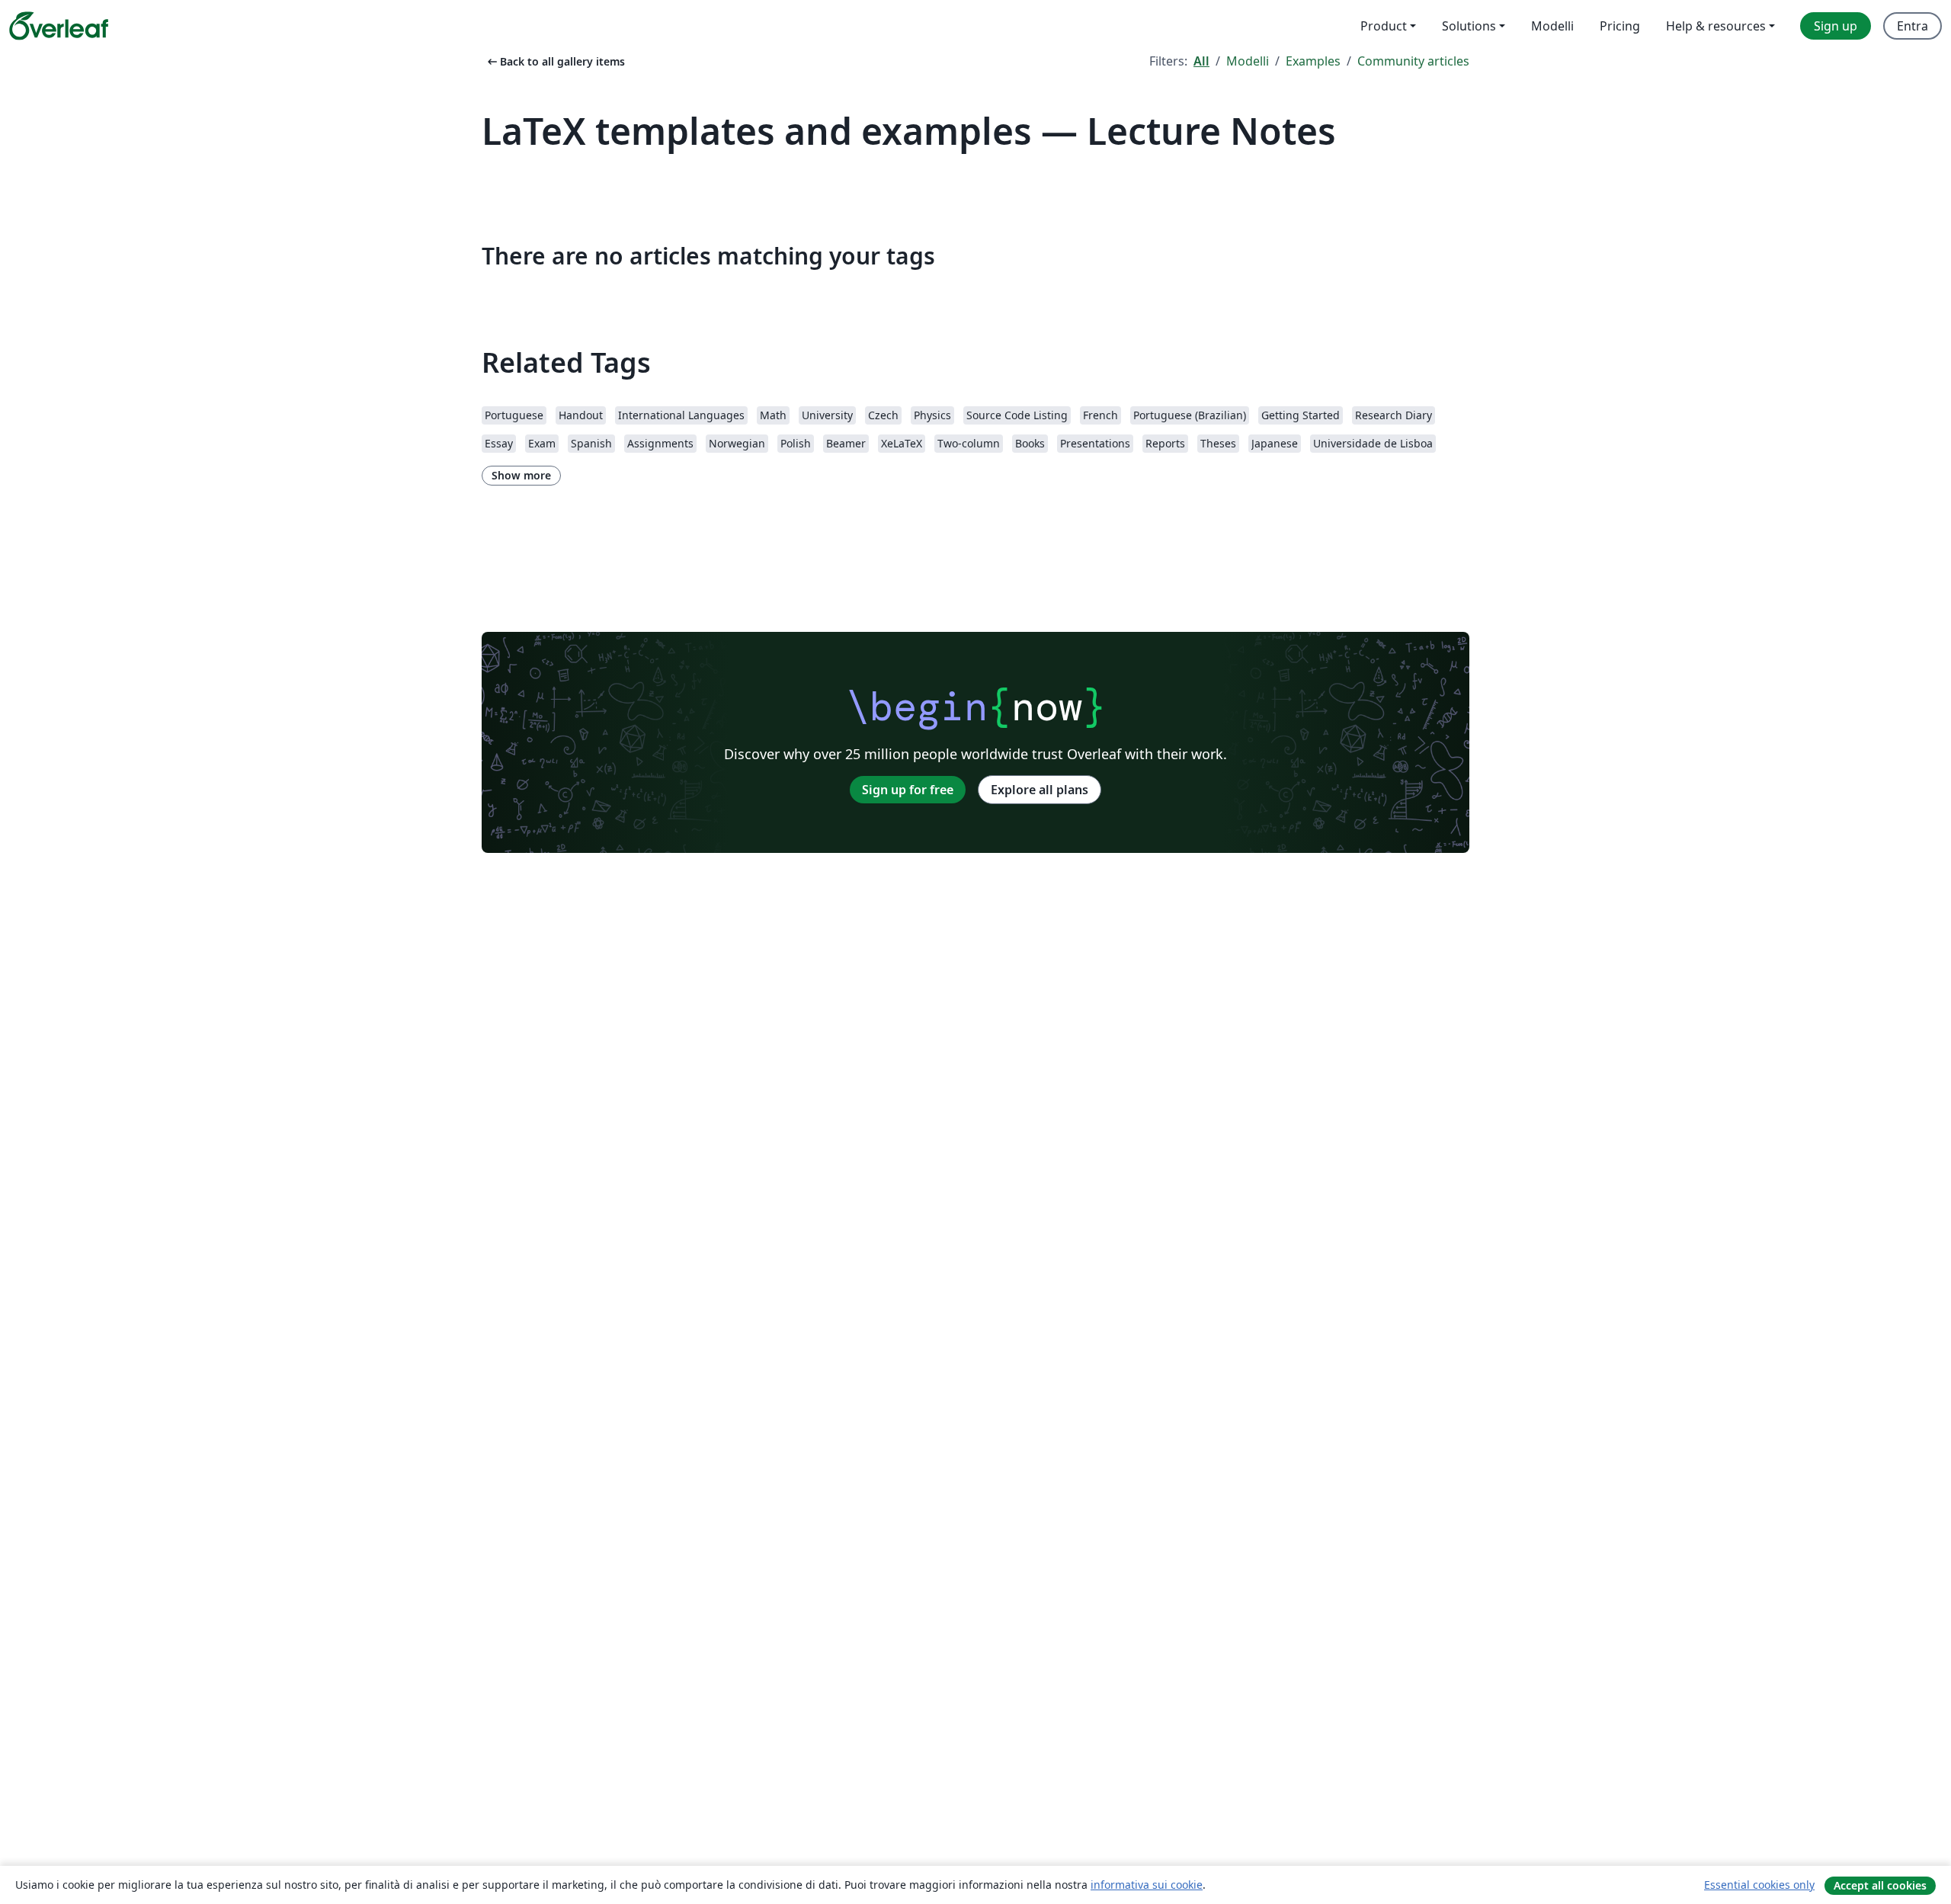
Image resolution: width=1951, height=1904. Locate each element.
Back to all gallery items (555, 61)
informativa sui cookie (1147, 1885)
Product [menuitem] (1384, 26)
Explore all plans (1040, 790)
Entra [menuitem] (1913, 26)
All (1201, 61)
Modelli (1248, 61)
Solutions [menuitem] (1469, 26)
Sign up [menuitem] (1836, 26)
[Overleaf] (59, 26)
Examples (1313, 61)
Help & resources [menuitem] (1716, 26)
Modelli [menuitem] (1552, 26)
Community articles (1413, 61)
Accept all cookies (1880, 1885)
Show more (521, 475)
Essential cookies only (1759, 1885)
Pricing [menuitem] (1620, 26)
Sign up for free (908, 790)
